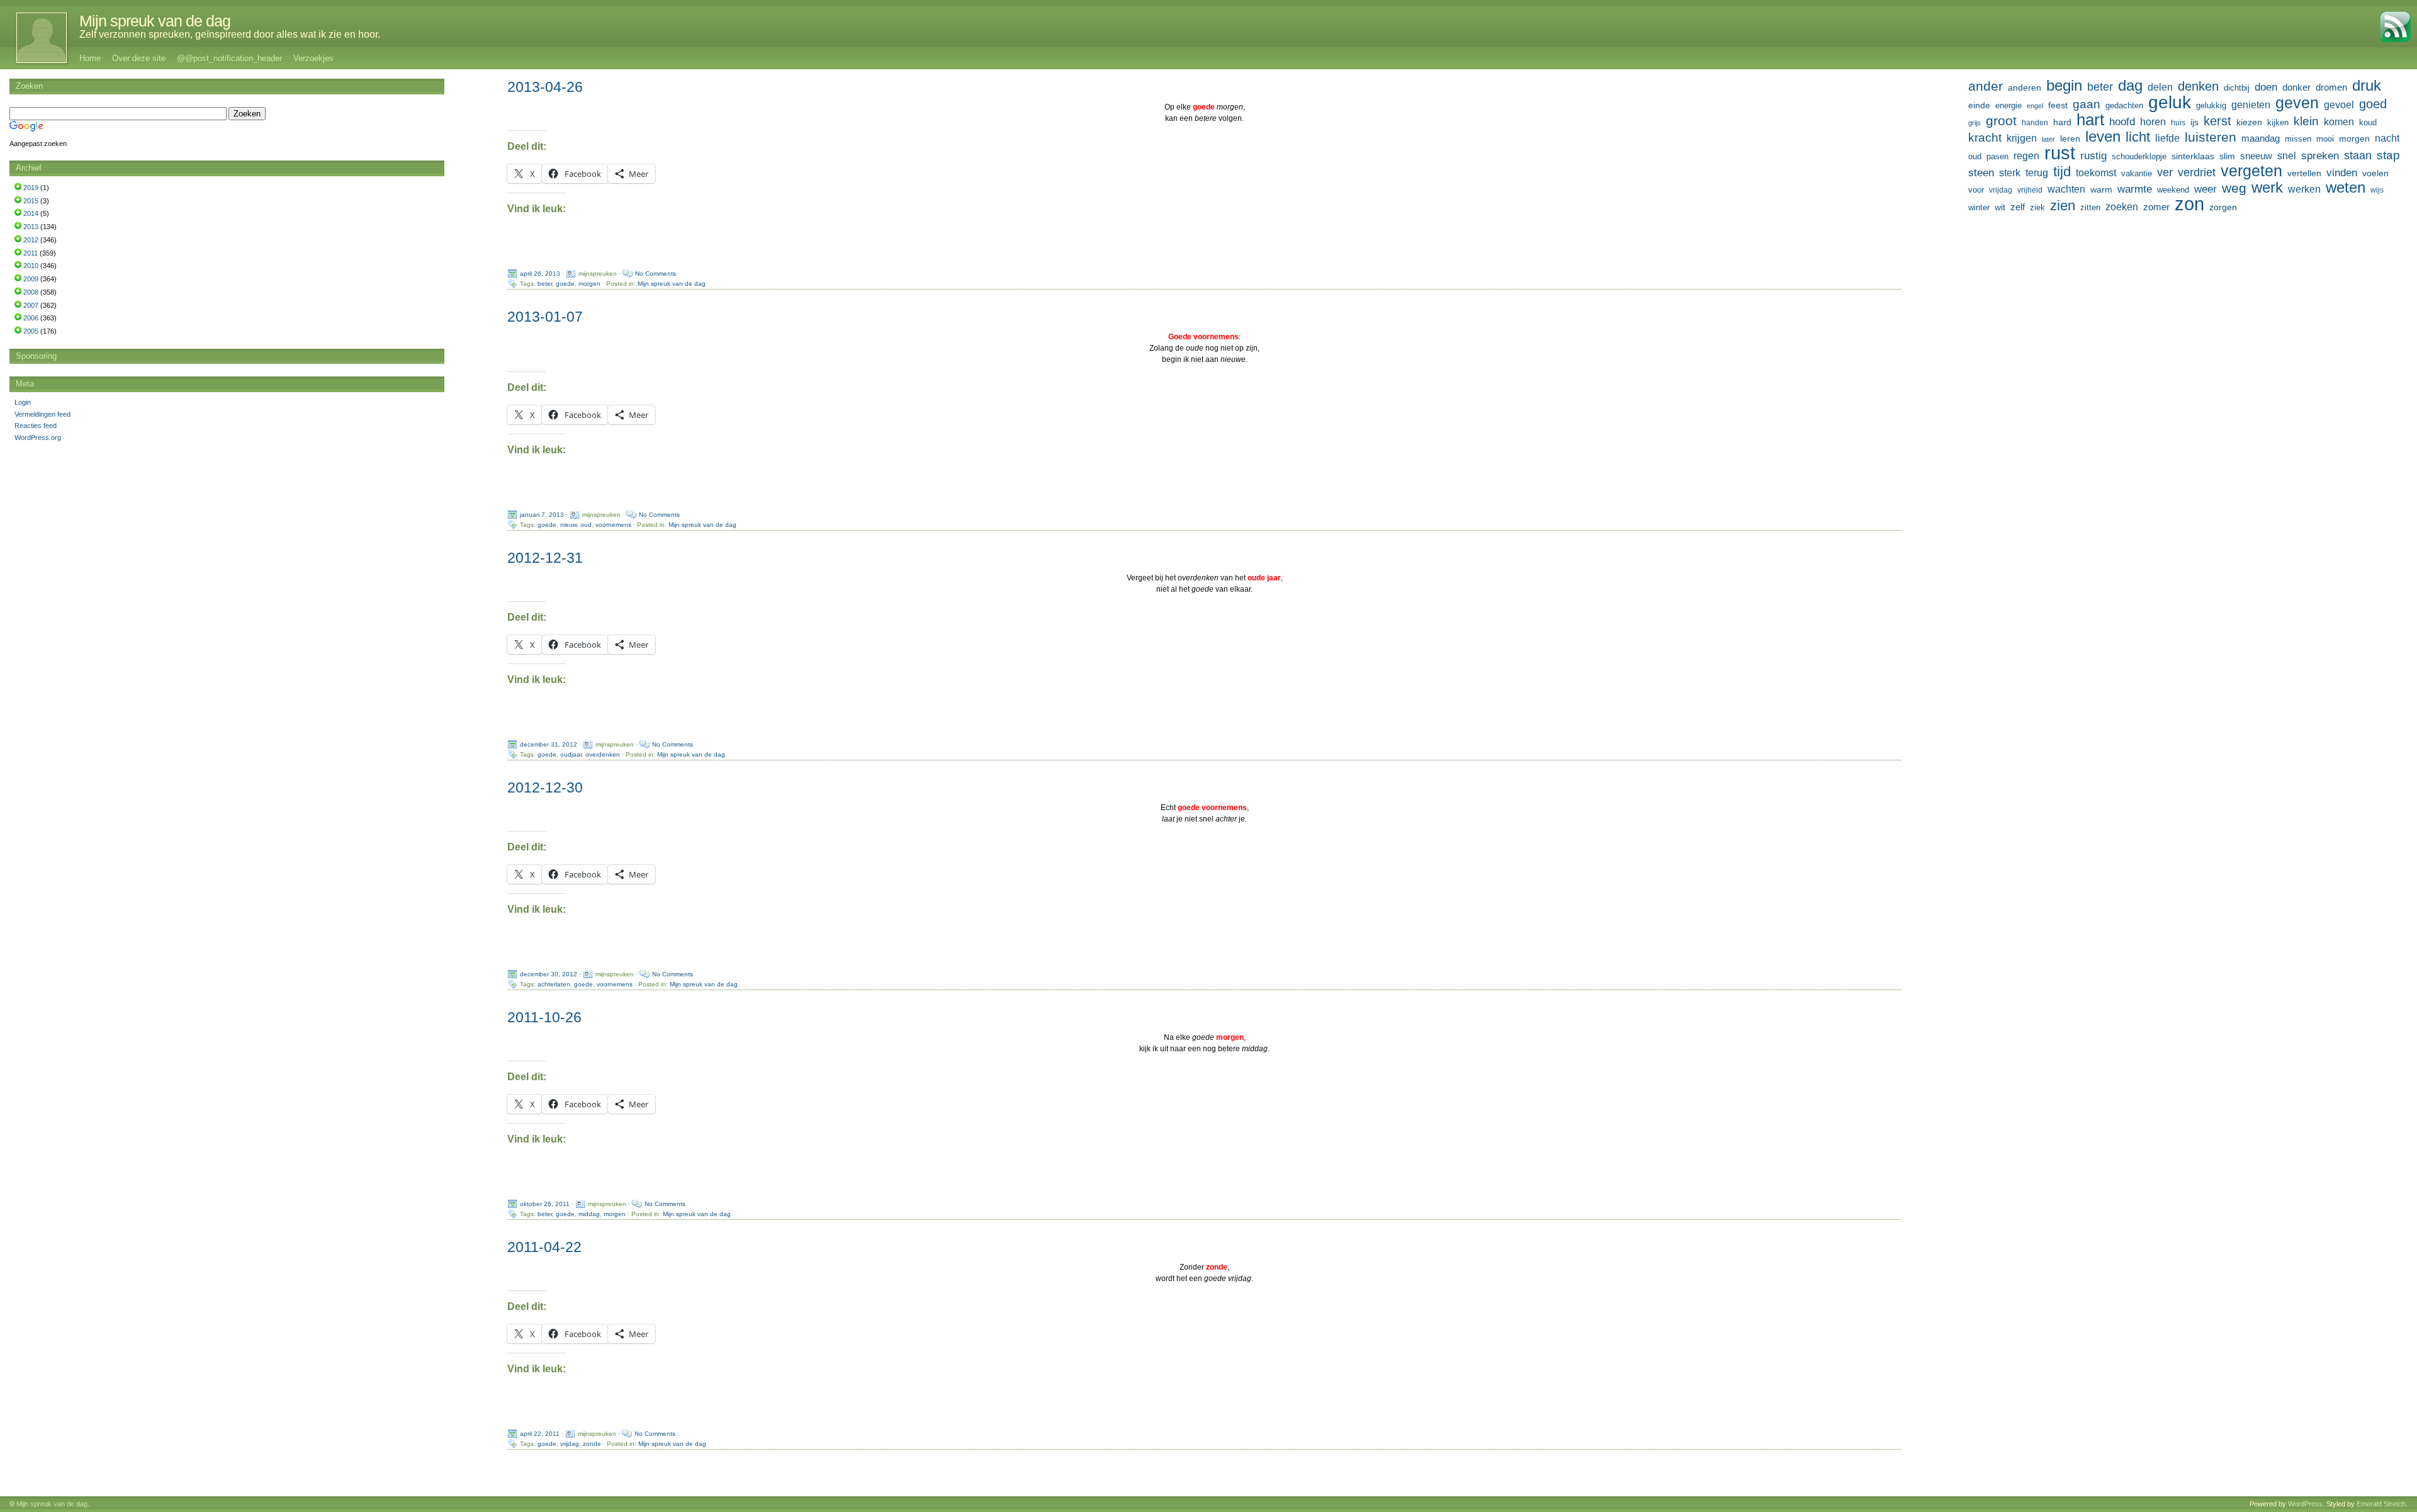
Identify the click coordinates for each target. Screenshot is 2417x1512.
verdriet (2197, 172)
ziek (2037, 207)
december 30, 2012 (549, 974)
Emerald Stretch (2381, 1504)
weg (2234, 188)
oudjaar (571, 754)
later (2048, 139)
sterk (2010, 173)
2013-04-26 (545, 87)
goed (2373, 104)
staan (2358, 155)
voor (1976, 190)
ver (2165, 172)
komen (2339, 122)
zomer (2156, 207)
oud (586, 525)
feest (2058, 105)
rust (2060, 153)
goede (565, 284)
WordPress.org (38, 437)
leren (2070, 138)
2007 (31, 305)
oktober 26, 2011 (545, 1204)
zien (2063, 206)
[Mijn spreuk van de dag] (35, 38)
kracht (1985, 138)
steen (1981, 173)
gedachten (2124, 106)
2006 (31, 318)
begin (2064, 86)
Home (90, 58)
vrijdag (570, 1444)
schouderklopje (2139, 157)
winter (1979, 207)
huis (2178, 123)
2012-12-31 (545, 558)
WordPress (2305, 1504)
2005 (31, 331)
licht (2138, 137)
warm (2101, 189)
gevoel (2339, 105)
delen (2160, 87)
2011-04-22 (544, 1247)
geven (2297, 103)
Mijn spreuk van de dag (155, 21)
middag (589, 1214)
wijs (2377, 190)
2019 (31, 188)
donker (2296, 87)
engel (2035, 106)
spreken (2320, 156)
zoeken (2122, 206)
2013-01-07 (545, 317)
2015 (31, 201)
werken (2304, 189)
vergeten (2251, 171)
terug (2037, 172)
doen (2266, 87)
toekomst (2096, 172)
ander (1986, 86)
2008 (31, 292)
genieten (2251, 104)
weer (2206, 189)
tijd (2062, 172)
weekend (2173, 190)
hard (2062, 122)
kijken (2278, 123)
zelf (2018, 207)
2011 (31, 253)
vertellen (2304, 173)
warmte (2135, 189)
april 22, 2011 (540, 1434)
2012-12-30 (545, 787)
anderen (2025, 87)
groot (2001, 121)
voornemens (613, 525)
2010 (31, 266)
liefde (2167, 138)
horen (2153, 122)
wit (2000, 207)
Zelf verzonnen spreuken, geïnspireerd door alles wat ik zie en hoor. (230, 34)
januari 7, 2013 (542, 515)
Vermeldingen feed (42, 414)
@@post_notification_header (229, 58)
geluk (2170, 102)
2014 (31, 213)
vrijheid (2030, 190)
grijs (1975, 123)
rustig (2093, 156)
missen (2298, 139)
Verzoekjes (313, 58)
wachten (2066, 189)
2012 (31, 240)
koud (2368, 123)
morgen (589, 284)
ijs (2194, 122)
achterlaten (554, 984)
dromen (2331, 87)
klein (2306, 121)
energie (2009, 106)
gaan (2087, 104)
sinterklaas (2193, 156)
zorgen (2223, 207)
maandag (2261, 138)
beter (545, 284)
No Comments (656, 274)
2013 (31, 227)
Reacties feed (36, 426)
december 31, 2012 (549, 744)
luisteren (2211, 137)
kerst (2217, 121)
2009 (31, 279)
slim (2227, 156)
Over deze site (139, 58)
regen (2026, 156)
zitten (2090, 208)
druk (2367, 86)
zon (2189, 204)
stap (2388, 155)
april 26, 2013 (540, 274)
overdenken (603, 754)
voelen (2375, 173)
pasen (1997, 156)
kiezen (2249, 122)
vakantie (2137, 173)
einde (1979, 105)
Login (23, 402)
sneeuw (2256, 156)
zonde (592, 1444)
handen (2035, 123)
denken (2198, 86)
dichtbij (2237, 88)
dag (2130, 86)
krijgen (2022, 138)
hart (2090, 120)
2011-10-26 (544, 1017)
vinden (2342, 173)
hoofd (2122, 122)
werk (2267, 188)
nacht (2387, 138)
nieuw (568, 525)
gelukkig (2211, 106)
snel (2287, 156)
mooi (2325, 139)
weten (2346, 188)
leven (2103, 137)
